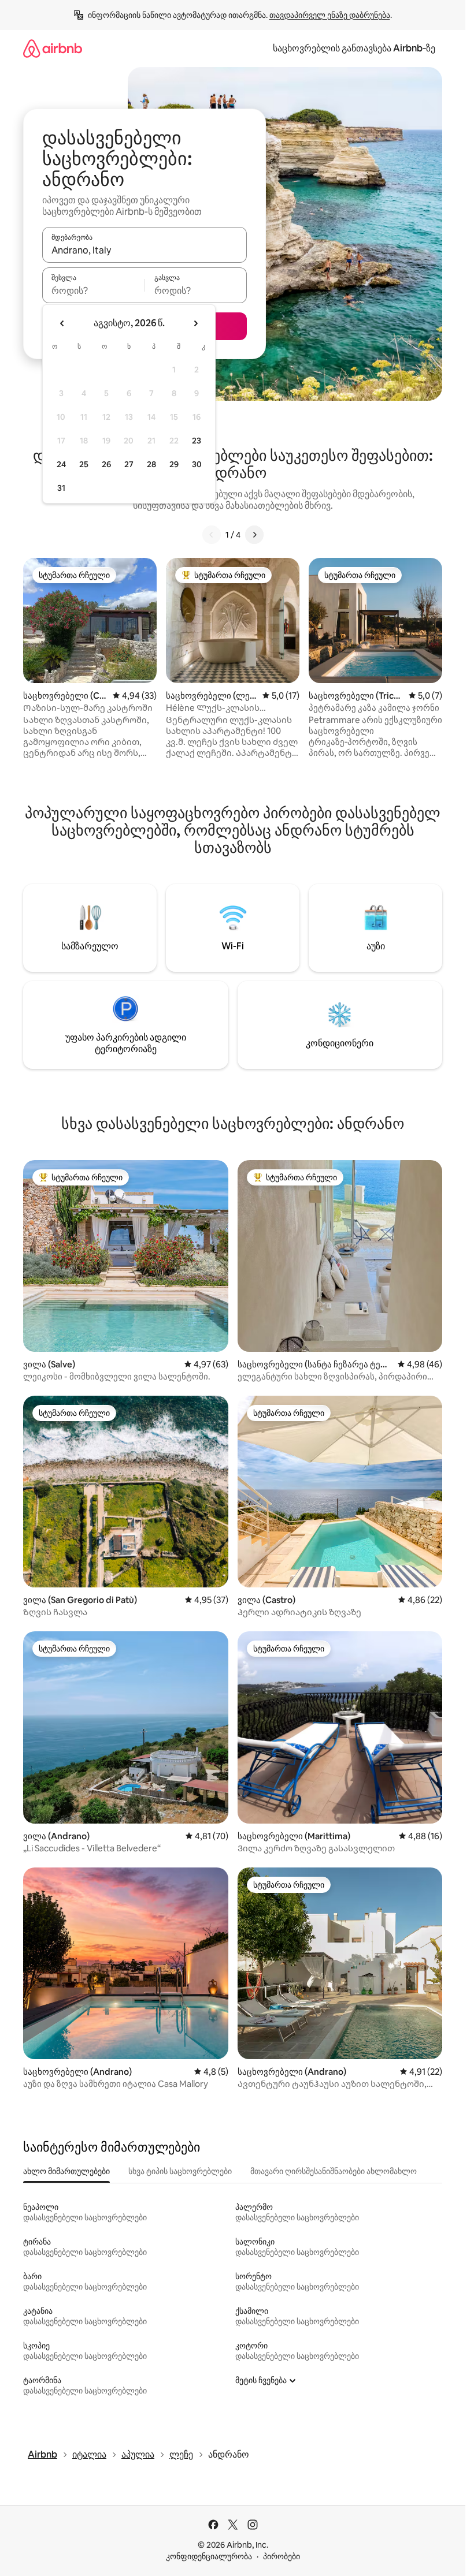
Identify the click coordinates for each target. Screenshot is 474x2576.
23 (197, 441)
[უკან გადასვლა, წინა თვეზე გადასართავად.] (62, 323)
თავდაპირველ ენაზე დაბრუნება (330, 15)
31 (61, 488)
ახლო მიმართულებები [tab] (66, 2171)
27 (129, 464)
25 (84, 464)
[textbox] (93, 290)
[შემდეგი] (254, 535)
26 (106, 464)
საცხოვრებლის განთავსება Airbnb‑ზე (354, 48)
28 (151, 464)
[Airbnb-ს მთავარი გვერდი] (53, 48)
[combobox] (145, 250)
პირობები (282, 2556)
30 (197, 464)
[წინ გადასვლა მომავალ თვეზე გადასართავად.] (195, 323)
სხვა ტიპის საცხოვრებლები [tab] (180, 2171)
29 (174, 464)
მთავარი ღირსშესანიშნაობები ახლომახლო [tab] (334, 2171)
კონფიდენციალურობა (209, 2556)
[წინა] (212, 535)
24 (61, 464)
